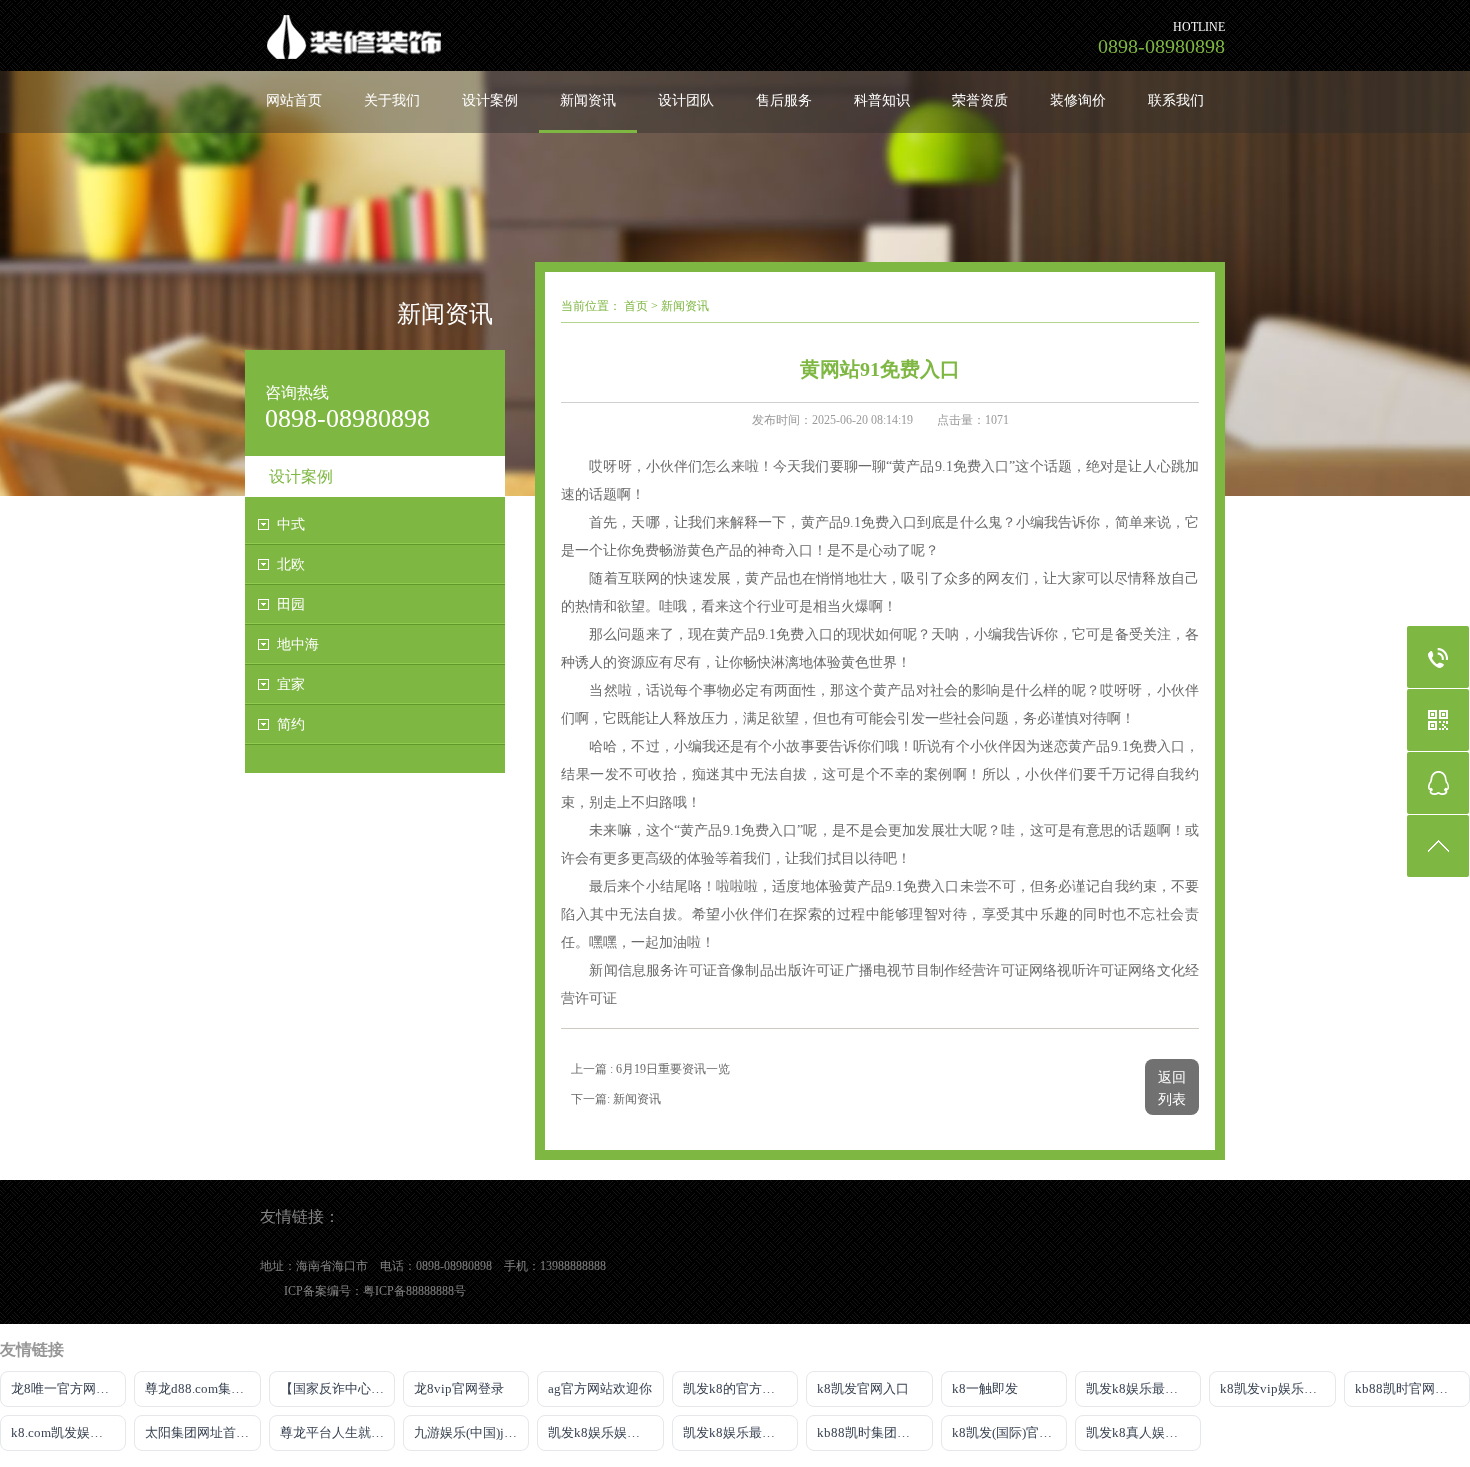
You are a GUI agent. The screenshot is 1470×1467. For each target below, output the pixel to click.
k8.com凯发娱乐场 (63, 1432)
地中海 (298, 644)
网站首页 (294, 100)
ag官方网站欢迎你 (600, 1388)
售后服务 (784, 100)
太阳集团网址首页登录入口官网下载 (202, 1432)
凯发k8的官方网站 (735, 1388)
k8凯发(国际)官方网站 (1009, 1432)
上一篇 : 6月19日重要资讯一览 (650, 1069)
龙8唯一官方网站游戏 (68, 1388)
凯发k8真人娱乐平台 (1143, 1432)
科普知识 (882, 100)
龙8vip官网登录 (459, 1388)
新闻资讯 (588, 100)
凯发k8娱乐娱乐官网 (605, 1432)
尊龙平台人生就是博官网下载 (337, 1432)
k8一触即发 (985, 1388)
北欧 (291, 564)
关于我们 (392, 100)
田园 (291, 604)
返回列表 (1172, 1088)
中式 (291, 524)
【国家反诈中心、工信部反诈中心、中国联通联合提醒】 (337, 1388)
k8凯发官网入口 (863, 1388)
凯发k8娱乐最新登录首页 (1143, 1388)
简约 (291, 724)
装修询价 (1078, 100)
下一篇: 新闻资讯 (616, 1099)
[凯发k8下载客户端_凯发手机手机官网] (470, 35)
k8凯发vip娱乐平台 (1275, 1388)
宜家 (291, 684)
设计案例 (490, 100)
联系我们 (1176, 100)
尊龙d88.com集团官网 (202, 1388)
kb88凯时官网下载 (1408, 1388)
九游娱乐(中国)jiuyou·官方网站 (471, 1432)
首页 (636, 306)
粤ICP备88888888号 (414, 1291)
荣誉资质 (980, 100)
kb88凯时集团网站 (870, 1432)
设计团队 (686, 100)
